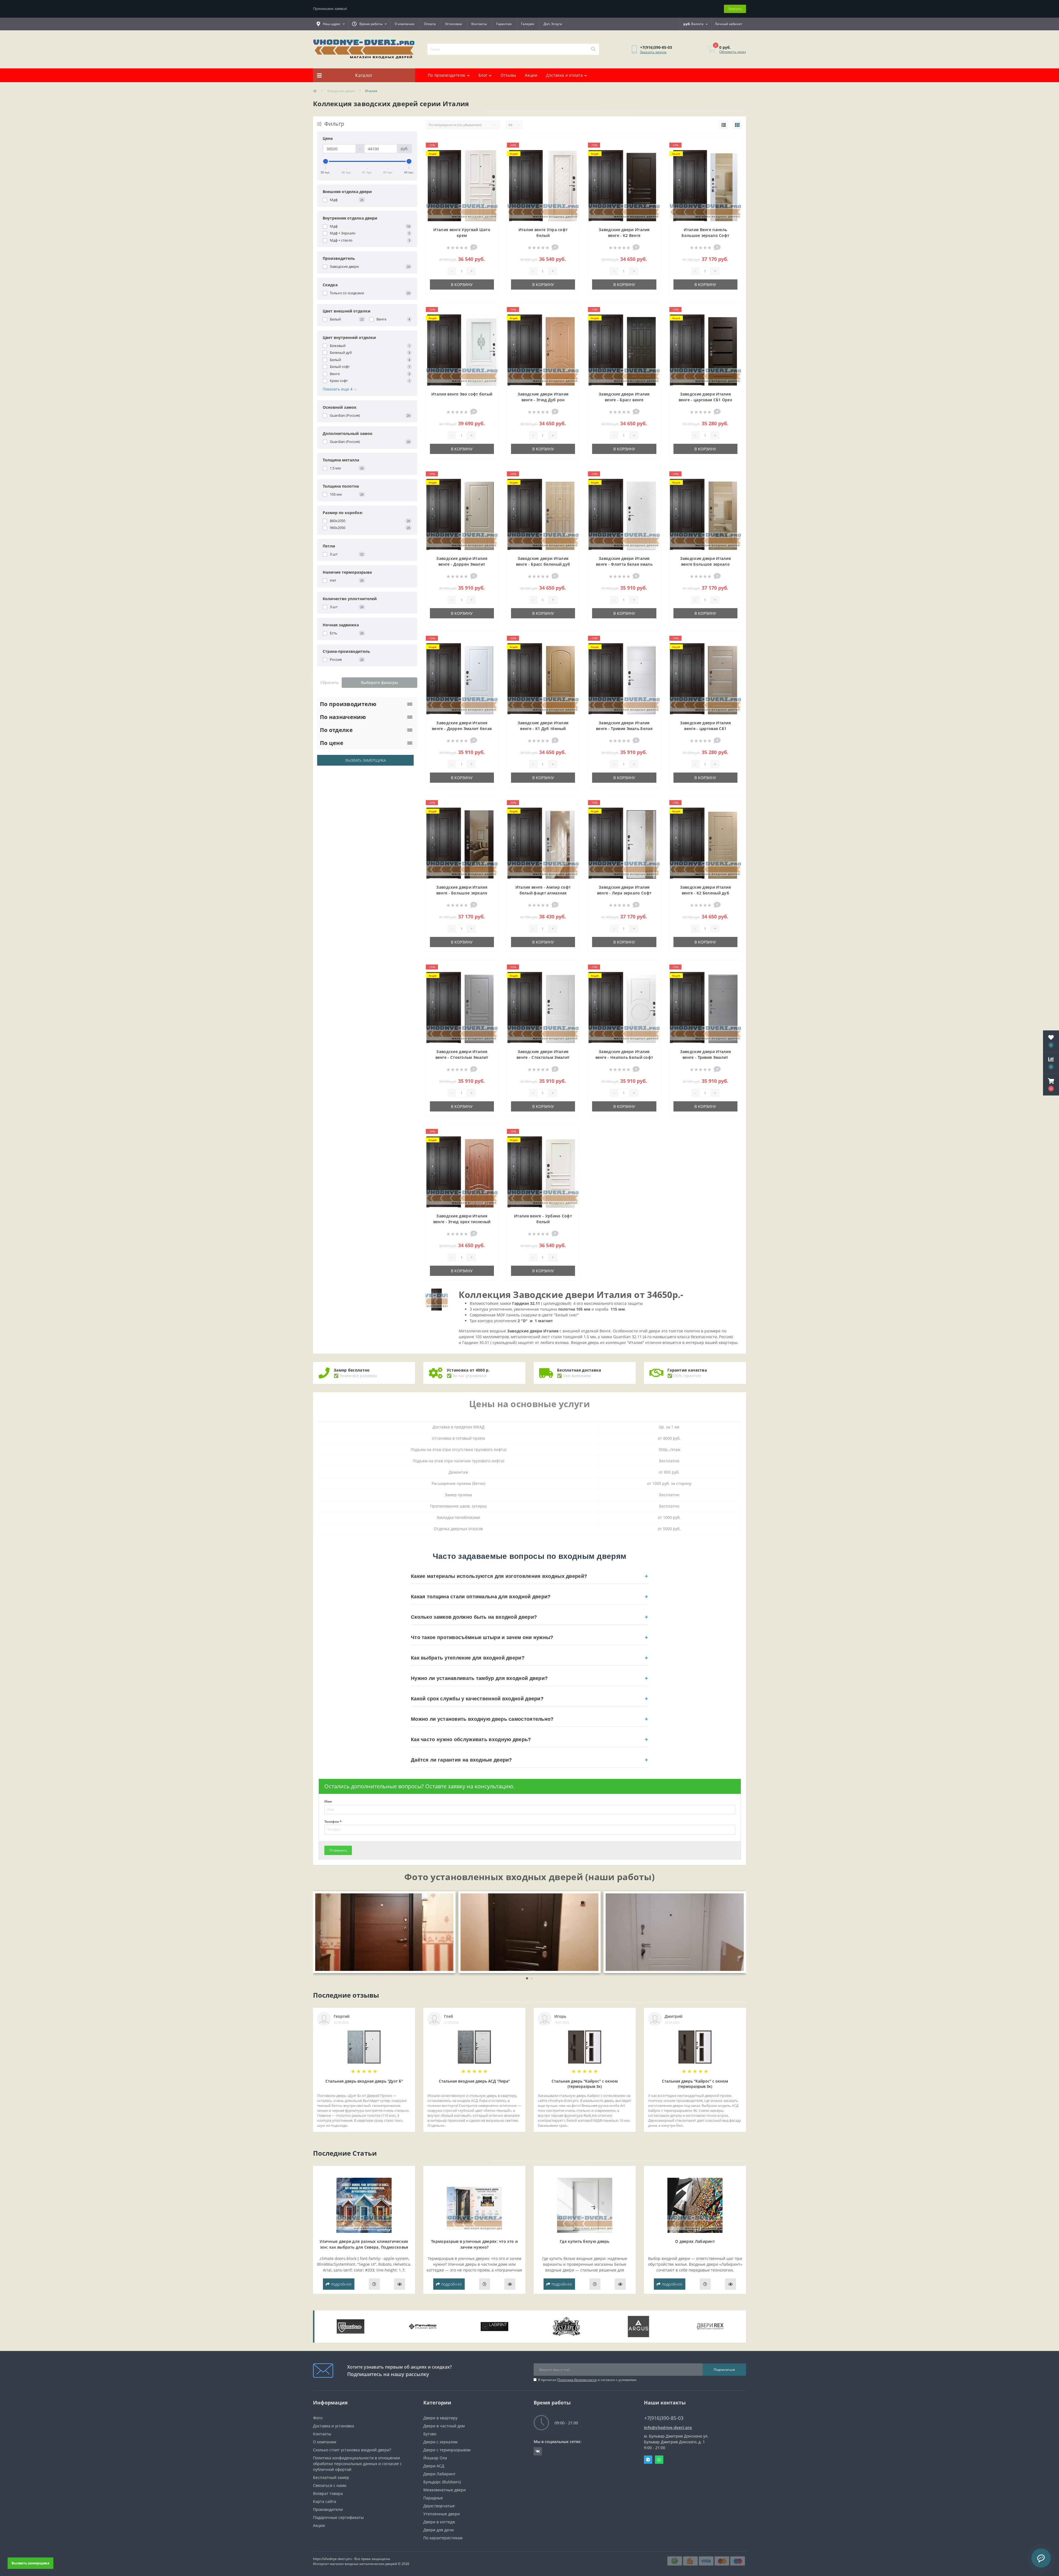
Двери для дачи (438, 2530)
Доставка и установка (334, 2426)
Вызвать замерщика (366, 760)
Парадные (433, 2498)
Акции (531, 75)
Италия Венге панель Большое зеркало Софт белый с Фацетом (705, 235)
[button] (1051, 1085)
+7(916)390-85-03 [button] (664, 2418)
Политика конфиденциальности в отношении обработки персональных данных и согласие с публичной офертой (357, 2464)
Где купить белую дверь (585, 2241)
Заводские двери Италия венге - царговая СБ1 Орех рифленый (706, 400)
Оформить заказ (733, 52)
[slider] (326, 161)
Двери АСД (434, 2466)
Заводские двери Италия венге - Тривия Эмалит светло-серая (706, 1057)
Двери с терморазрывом (447, 2450)
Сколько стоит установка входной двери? (352, 2450)
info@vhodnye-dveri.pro (668, 2427)
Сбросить (329, 682)
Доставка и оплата (564, 75)
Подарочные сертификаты (338, 2517)
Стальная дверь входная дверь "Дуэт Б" (364, 2081)
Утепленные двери (442, 2514)
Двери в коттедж (439, 2522)
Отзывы (508, 75)
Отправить (338, 1850)
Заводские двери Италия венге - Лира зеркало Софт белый (624, 893)
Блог (483, 75)
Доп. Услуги (553, 24)
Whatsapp (659, 2460)
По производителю (447, 75)
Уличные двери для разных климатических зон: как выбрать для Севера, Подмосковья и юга (364, 2247)
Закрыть (735, 9)
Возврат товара (328, 2493)
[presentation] (320, 1932)
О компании (405, 24)
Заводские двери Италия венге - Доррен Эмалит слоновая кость (462, 564)
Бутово (430, 2434)
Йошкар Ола (435, 2458)
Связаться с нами (330, 2485)
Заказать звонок (653, 52)
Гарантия (504, 24)
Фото (318, 2418)
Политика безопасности (577, 2380)
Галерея (528, 24)
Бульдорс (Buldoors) (442, 2482)
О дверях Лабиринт (695, 2241)
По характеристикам (443, 2538)
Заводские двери (341, 91)
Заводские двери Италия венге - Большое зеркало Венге (462, 893)
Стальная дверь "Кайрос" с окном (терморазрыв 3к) (585, 2084)
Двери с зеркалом (440, 2442)
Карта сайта (325, 2501)
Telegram (648, 2460)
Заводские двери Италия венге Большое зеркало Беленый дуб (706, 564)
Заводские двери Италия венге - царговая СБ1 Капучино (706, 729)
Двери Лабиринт (439, 2474)
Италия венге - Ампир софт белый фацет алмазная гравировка (543, 893)
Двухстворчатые (439, 2506)
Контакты (479, 24)
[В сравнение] (489, 154)
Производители (328, 2509)
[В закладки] (489, 146)
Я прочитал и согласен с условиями (587, 2380)
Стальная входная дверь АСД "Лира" (474, 2081)
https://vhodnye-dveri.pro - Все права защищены (351, 2559)
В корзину (462, 284)
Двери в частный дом (444, 2426)
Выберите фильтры (379, 682)
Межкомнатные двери (445, 2490)
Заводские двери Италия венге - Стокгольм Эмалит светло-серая (462, 1057)
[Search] (593, 49)
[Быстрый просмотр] (489, 163)
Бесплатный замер (331, 2477)
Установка (454, 24)
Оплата (430, 24)
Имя (328, 1802)
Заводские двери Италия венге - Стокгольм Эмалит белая (543, 1057)
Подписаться (724, 2370)
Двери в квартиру (440, 2418)
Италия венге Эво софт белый (462, 394)
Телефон (333, 1822)
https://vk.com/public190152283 (538, 2451)
